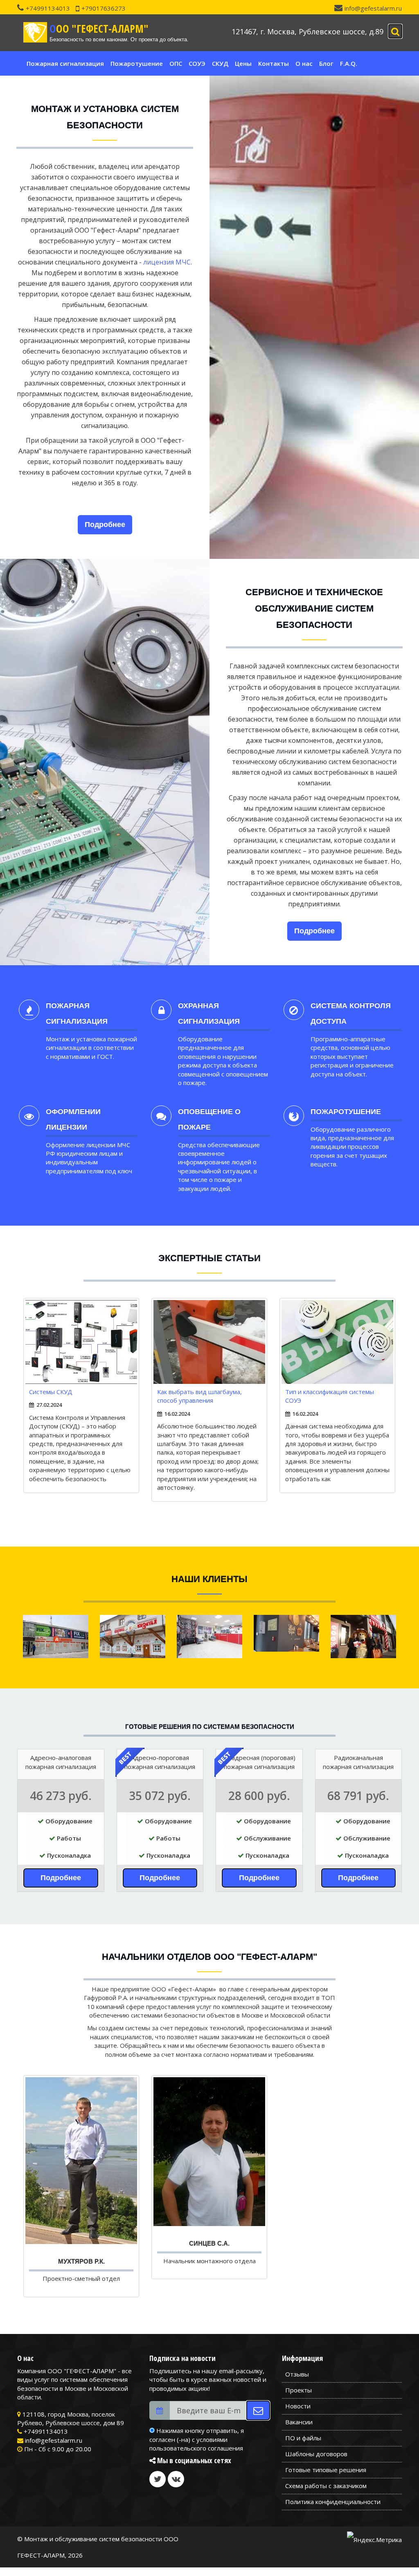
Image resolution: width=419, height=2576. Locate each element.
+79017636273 (104, 8)
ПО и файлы (303, 2438)
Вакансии (299, 2422)
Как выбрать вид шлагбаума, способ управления (199, 1396)
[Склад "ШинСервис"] (209, 1636)
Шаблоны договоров (316, 2454)
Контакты (274, 63)
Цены (243, 63)
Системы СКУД (51, 1392)
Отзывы (297, 2374)
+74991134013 (48, 8)
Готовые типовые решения (326, 2470)
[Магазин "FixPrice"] (56, 1636)
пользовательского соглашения (196, 2448)
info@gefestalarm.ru (373, 8)
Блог (326, 63)
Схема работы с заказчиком (326, 2486)
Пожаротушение (137, 63)
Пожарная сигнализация (65, 63)
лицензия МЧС (167, 262)
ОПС (176, 63)
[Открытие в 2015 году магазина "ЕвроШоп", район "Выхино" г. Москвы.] (363, 1636)
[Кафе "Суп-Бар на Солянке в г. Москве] (286, 1633)
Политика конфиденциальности (333, 2502)
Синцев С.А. (209, 2243)
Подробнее (105, 525)
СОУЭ (197, 63)
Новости (298, 2406)
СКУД (220, 63)
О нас (304, 63)
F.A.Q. (349, 63)
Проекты (298, 2390)
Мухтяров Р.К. (81, 2261)
